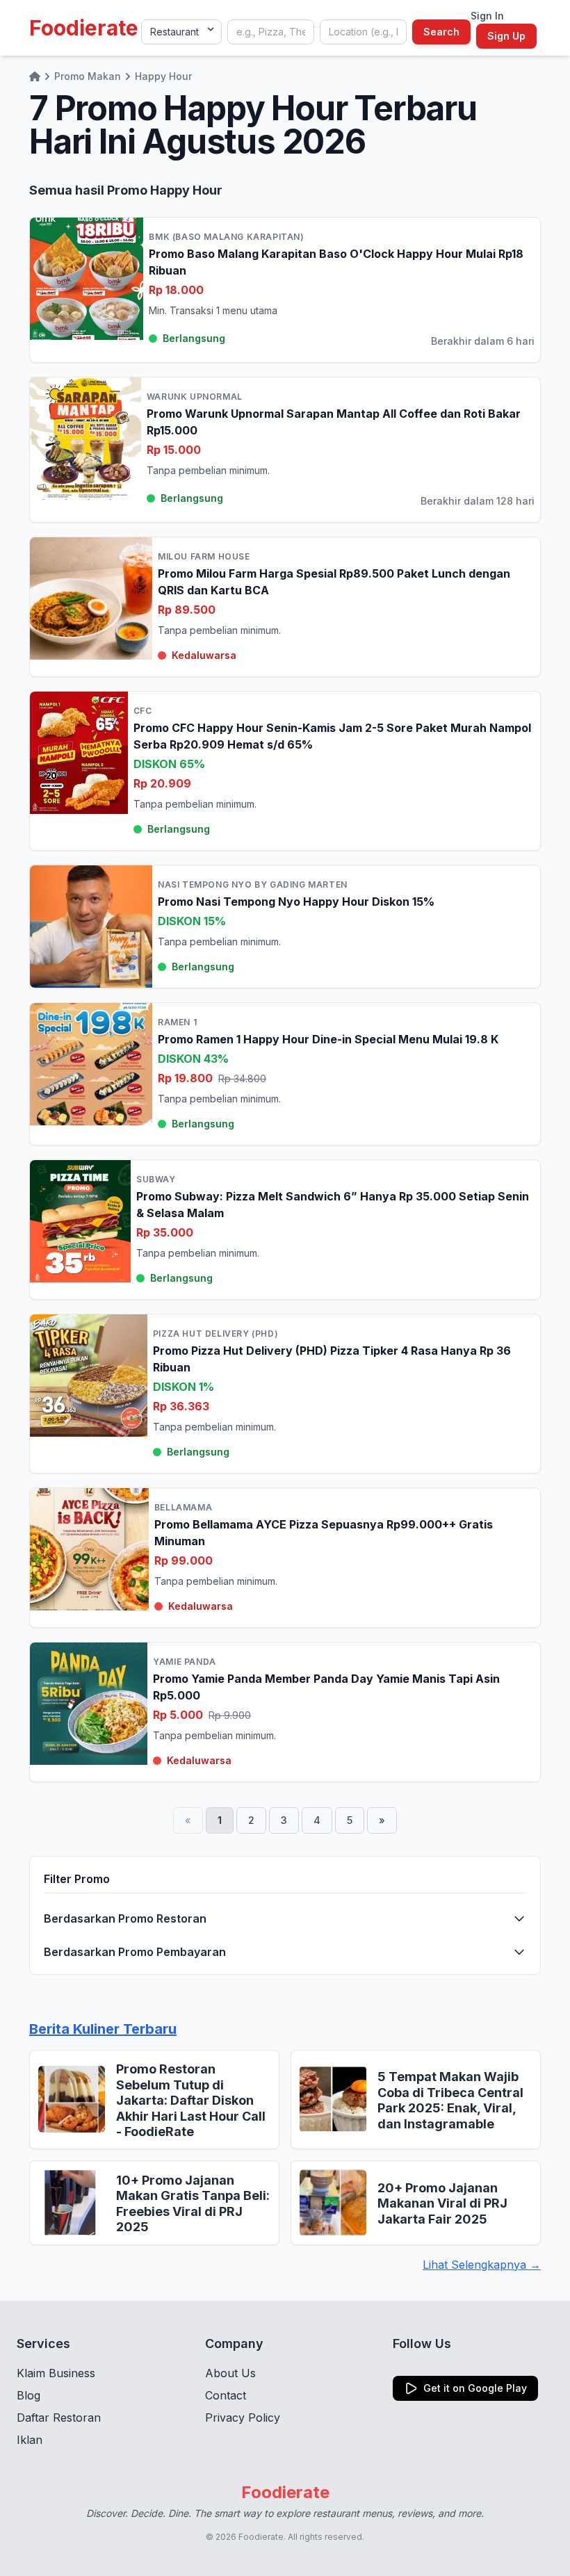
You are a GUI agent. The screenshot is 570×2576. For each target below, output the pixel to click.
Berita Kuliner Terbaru (103, 2029)
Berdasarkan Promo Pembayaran (135, 1952)
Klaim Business (56, 2373)
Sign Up (506, 36)
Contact (226, 2395)
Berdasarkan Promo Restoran (125, 1918)
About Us (230, 2373)
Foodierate (84, 28)
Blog (28, 2395)
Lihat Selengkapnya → (482, 2265)
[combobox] (271, 32)
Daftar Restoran (59, 2418)
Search (441, 32)
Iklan (30, 2440)
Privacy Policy (243, 2418)
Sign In (487, 16)
